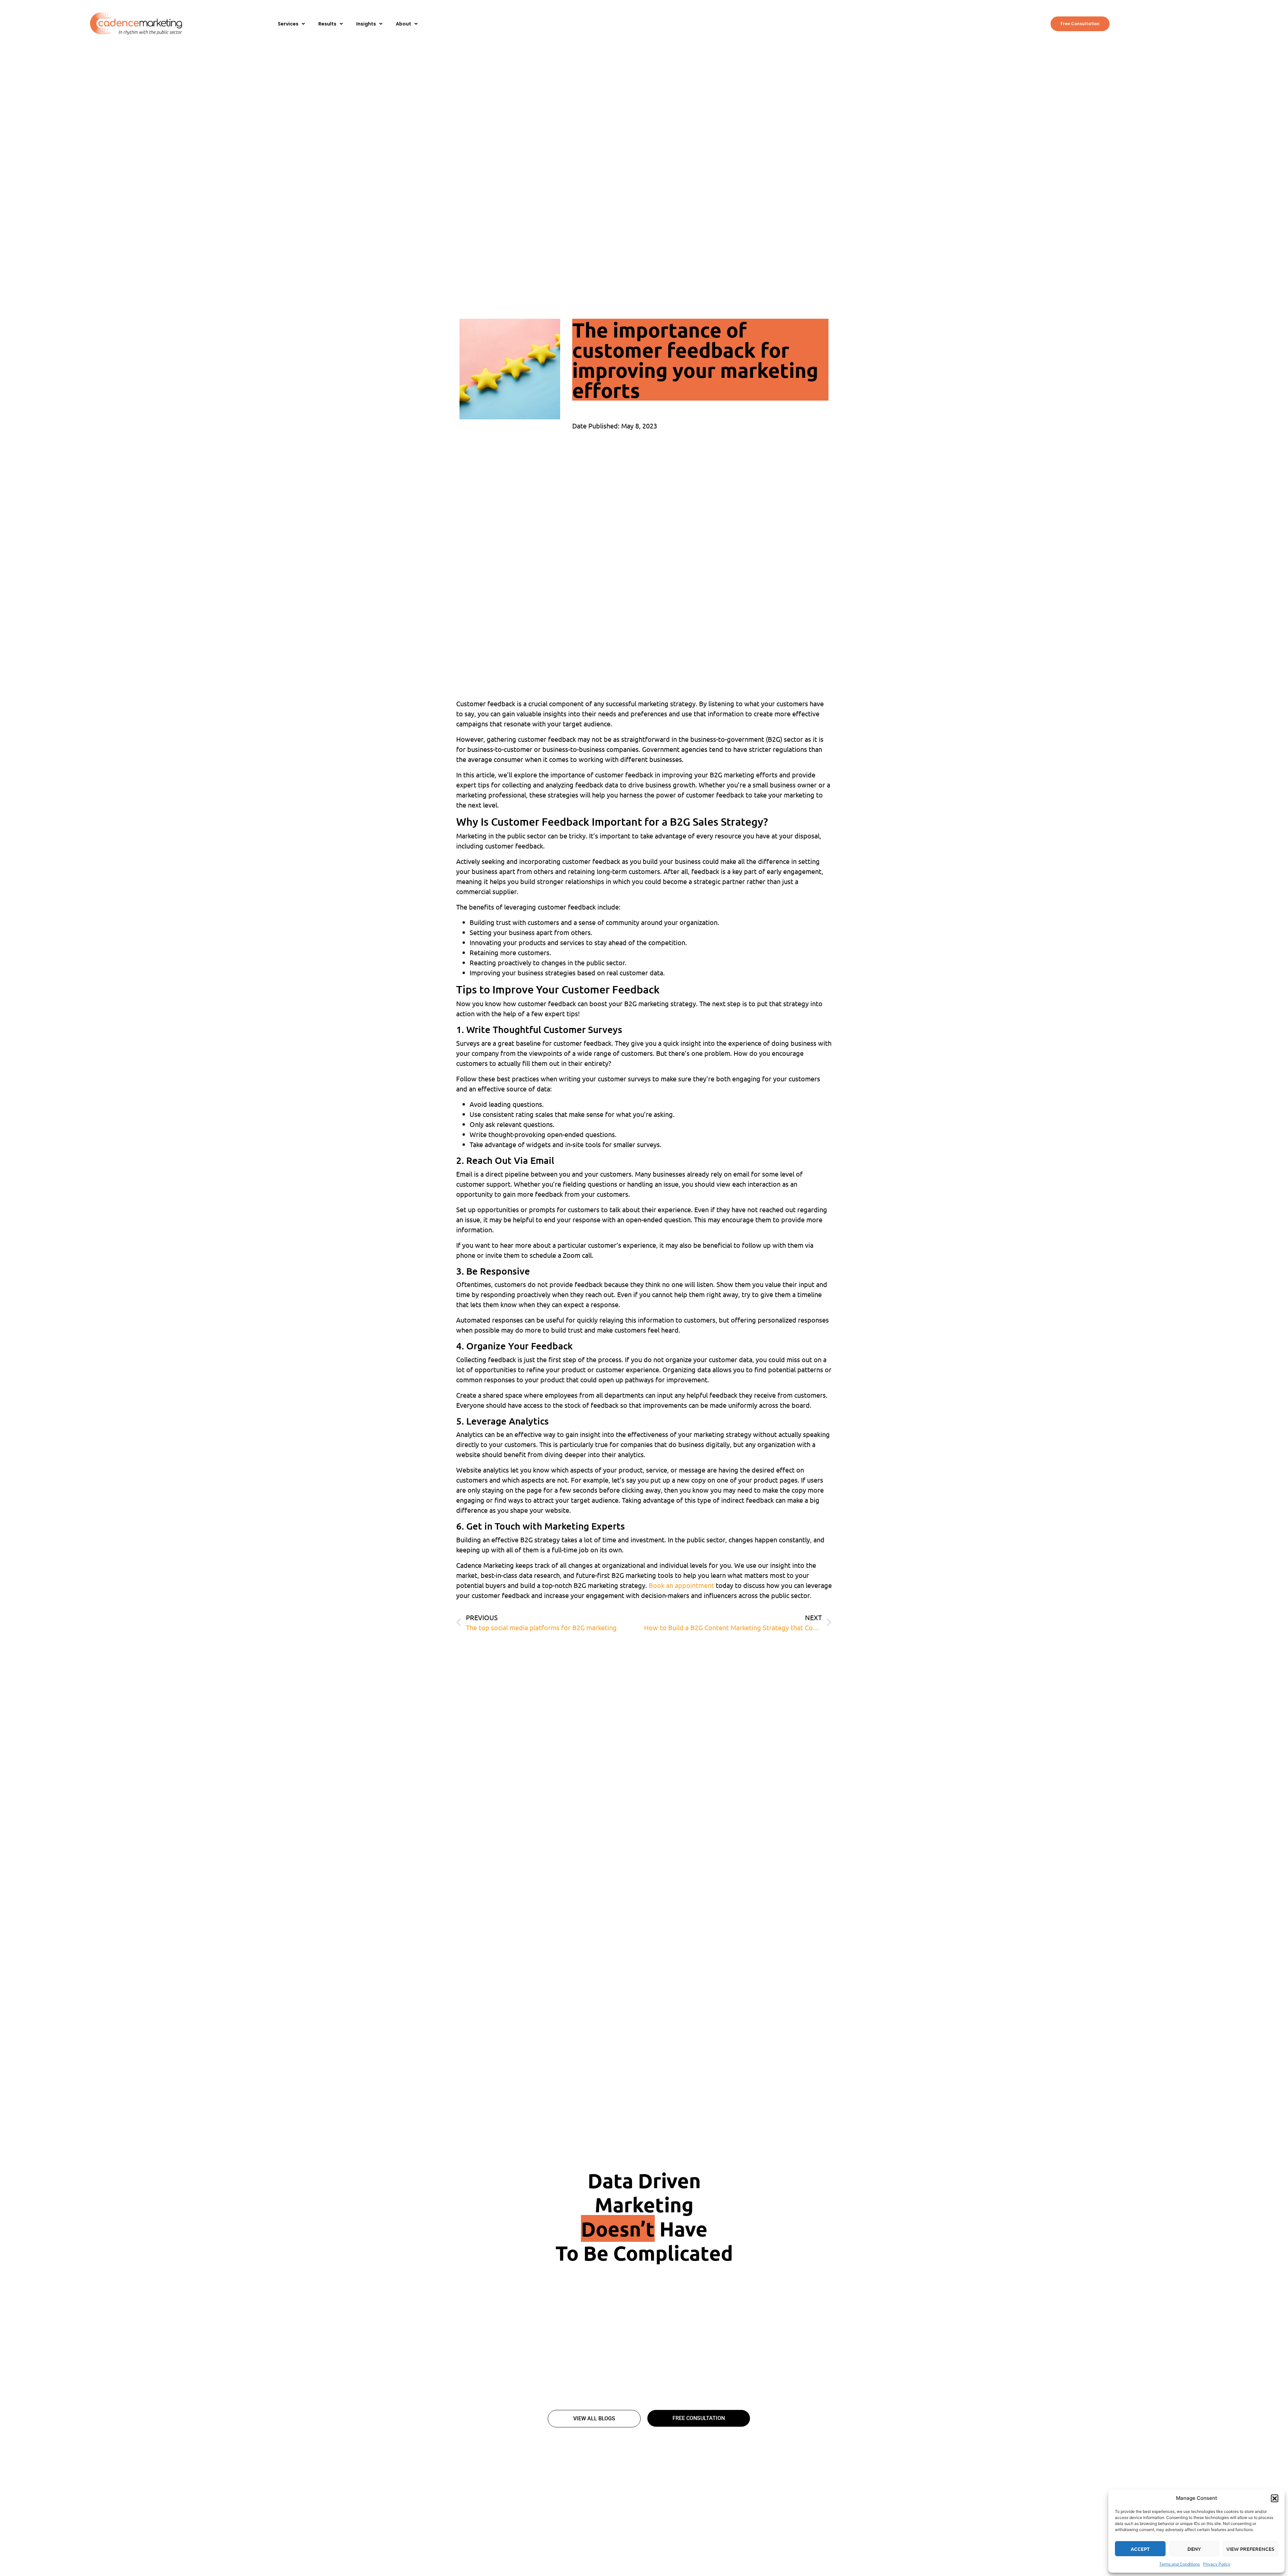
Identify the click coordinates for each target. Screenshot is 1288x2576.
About (404, 24)
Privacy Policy (1217, 2564)
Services (288, 24)
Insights (366, 24)
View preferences (1250, 2549)
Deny (1194, 2549)
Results (327, 24)
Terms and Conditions (1179, 2564)
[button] (1275, 2498)
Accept (1140, 2549)
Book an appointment (681, 1585)
